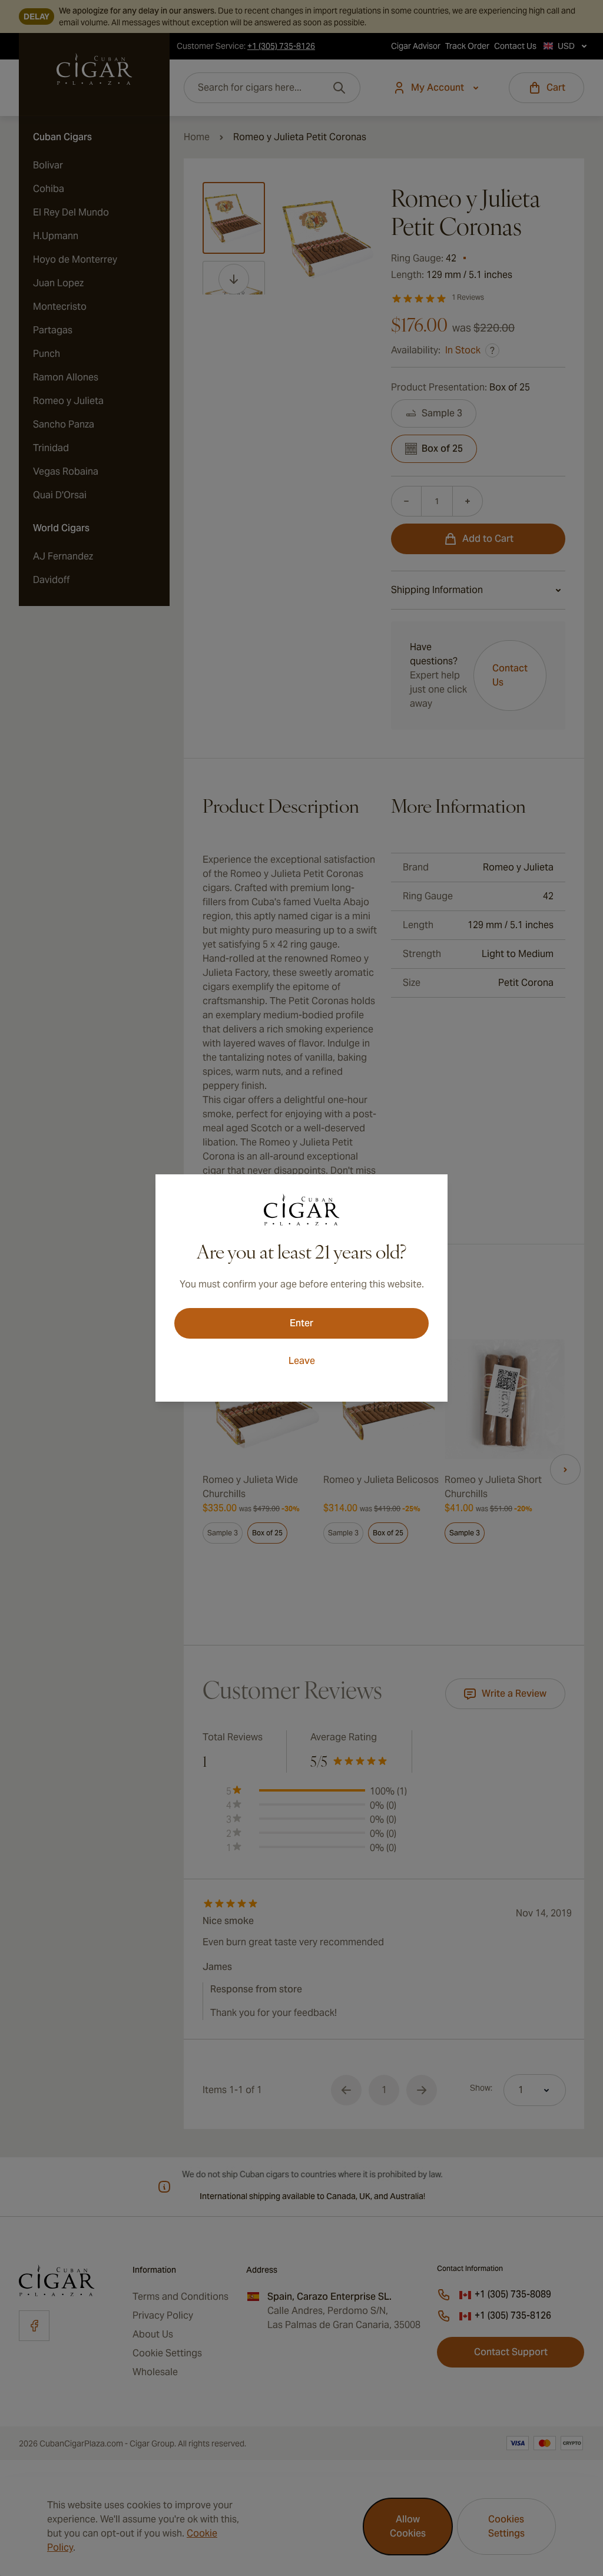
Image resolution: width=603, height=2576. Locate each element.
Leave (302, 1361)
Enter (301, 1323)
